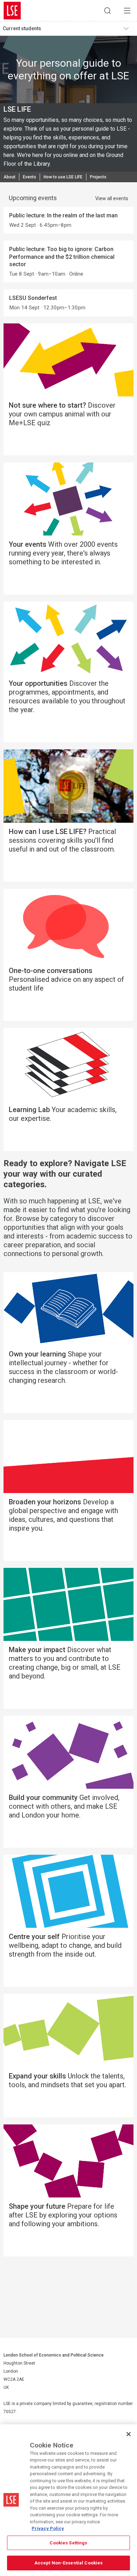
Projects (98, 177)
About (9, 177)
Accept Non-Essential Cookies (69, 2563)
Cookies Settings (68, 2543)
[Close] (129, 2434)
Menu (127, 11)
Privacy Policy (48, 2528)
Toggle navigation (129, 28)
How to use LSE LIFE (63, 177)
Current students (22, 28)
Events (30, 177)
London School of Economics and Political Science (12, 11)
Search (107, 11)
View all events (112, 198)
